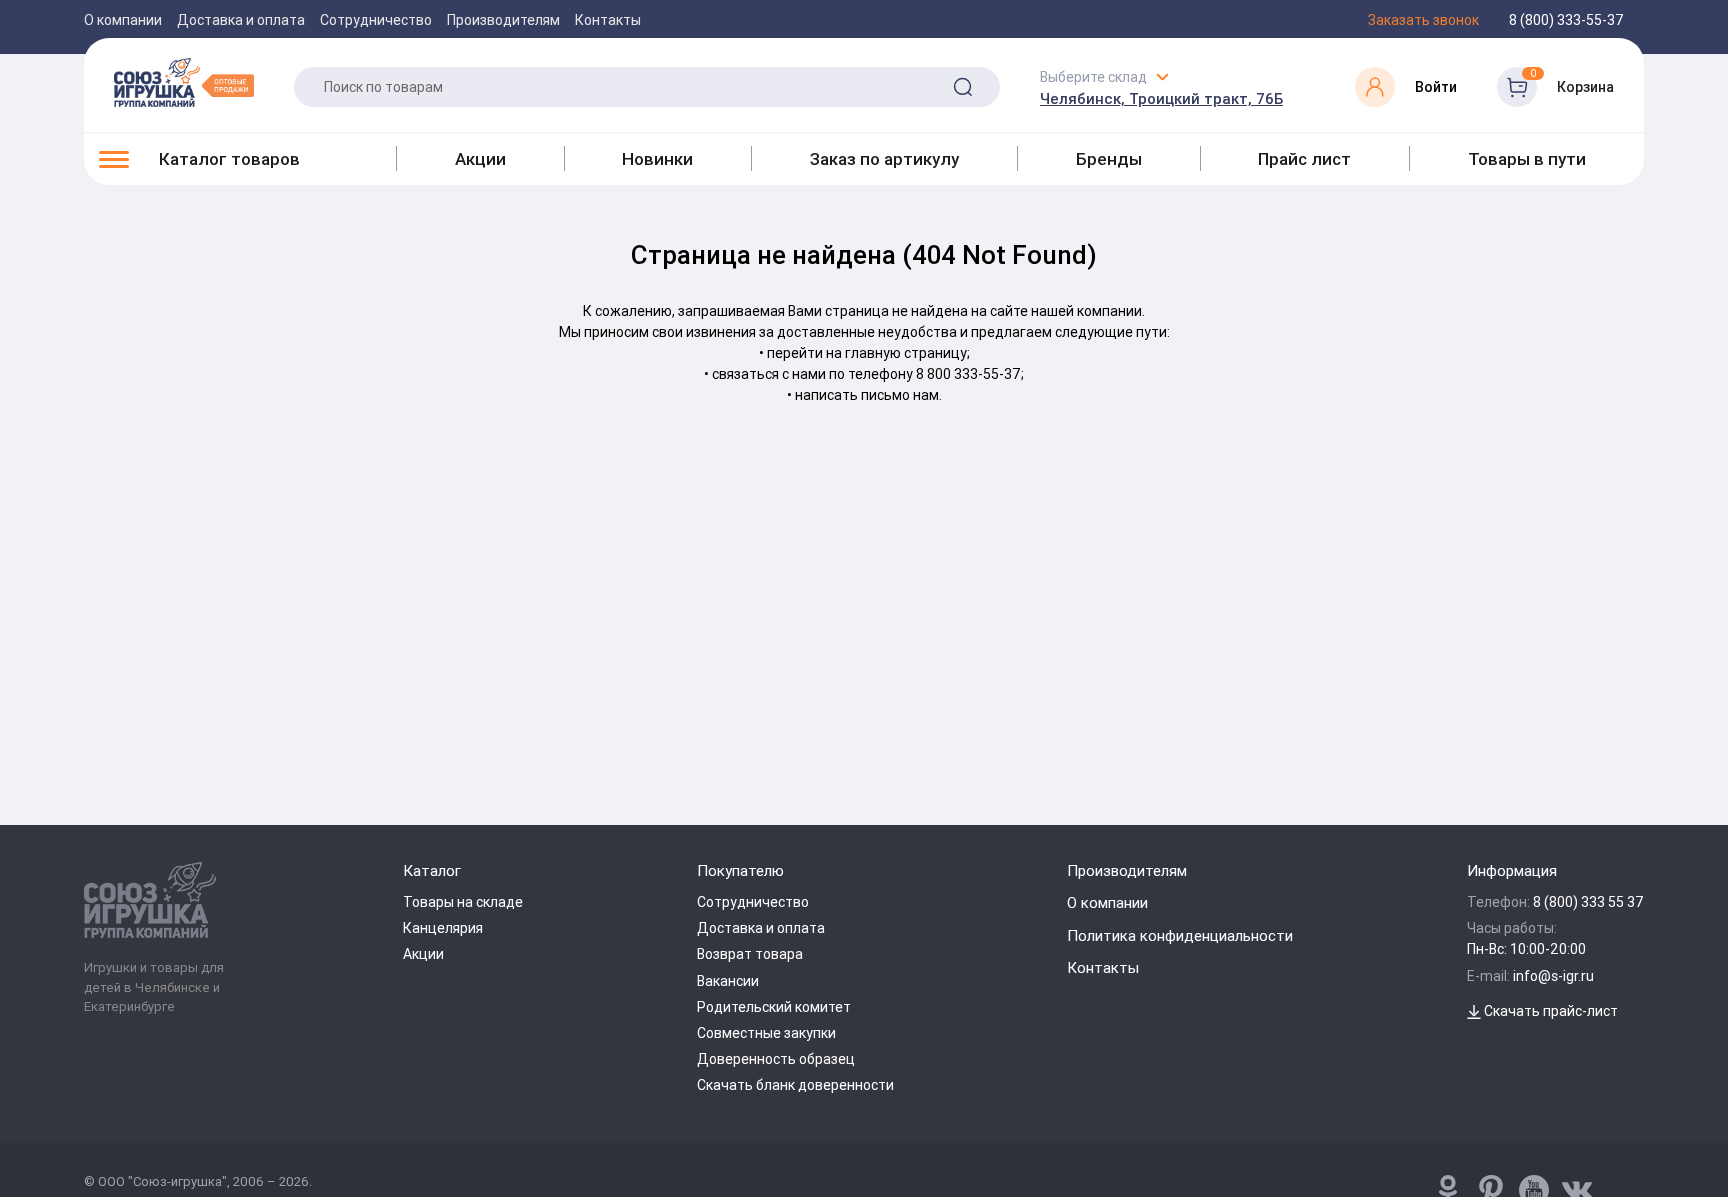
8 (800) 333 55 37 (1588, 902)
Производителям (503, 20)
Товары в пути (1527, 159)
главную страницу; (907, 353)
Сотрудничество (376, 20)
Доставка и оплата (241, 20)
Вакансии (728, 981)
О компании (123, 20)
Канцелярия (443, 928)
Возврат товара (750, 954)
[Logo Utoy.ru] (184, 82)
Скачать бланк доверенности (795, 1085)
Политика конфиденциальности (1180, 935)
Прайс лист (1304, 159)
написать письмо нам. (868, 395)
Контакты (608, 20)
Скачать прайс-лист (1549, 1011)
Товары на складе (463, 902)
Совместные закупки (766, 1033)
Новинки (657, 159)
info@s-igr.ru (1553, 976)
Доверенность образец (776, 1059)
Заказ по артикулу (884, 159)
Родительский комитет (774, 1007)
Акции (480, 159)
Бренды (1109, 159)
